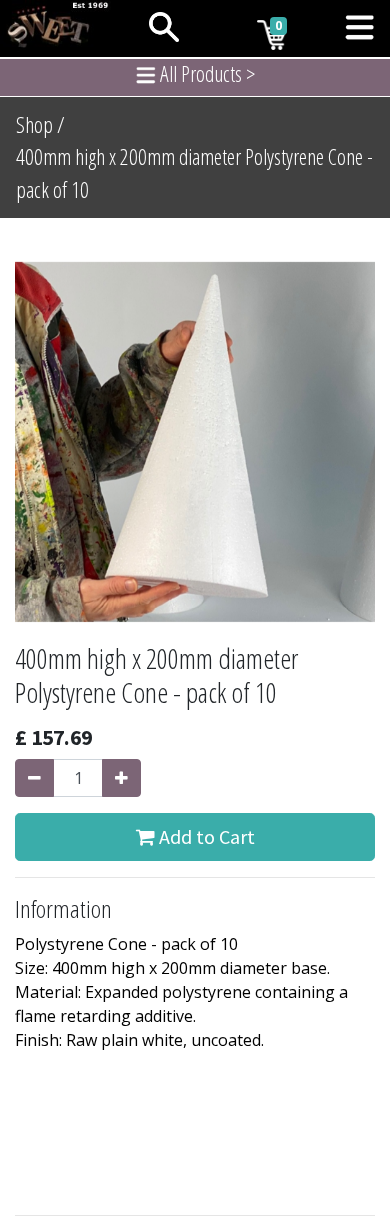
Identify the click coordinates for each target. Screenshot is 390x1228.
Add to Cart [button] (205, 836)
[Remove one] (34, 778)
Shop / (40, 124)
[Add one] (121, 778)
